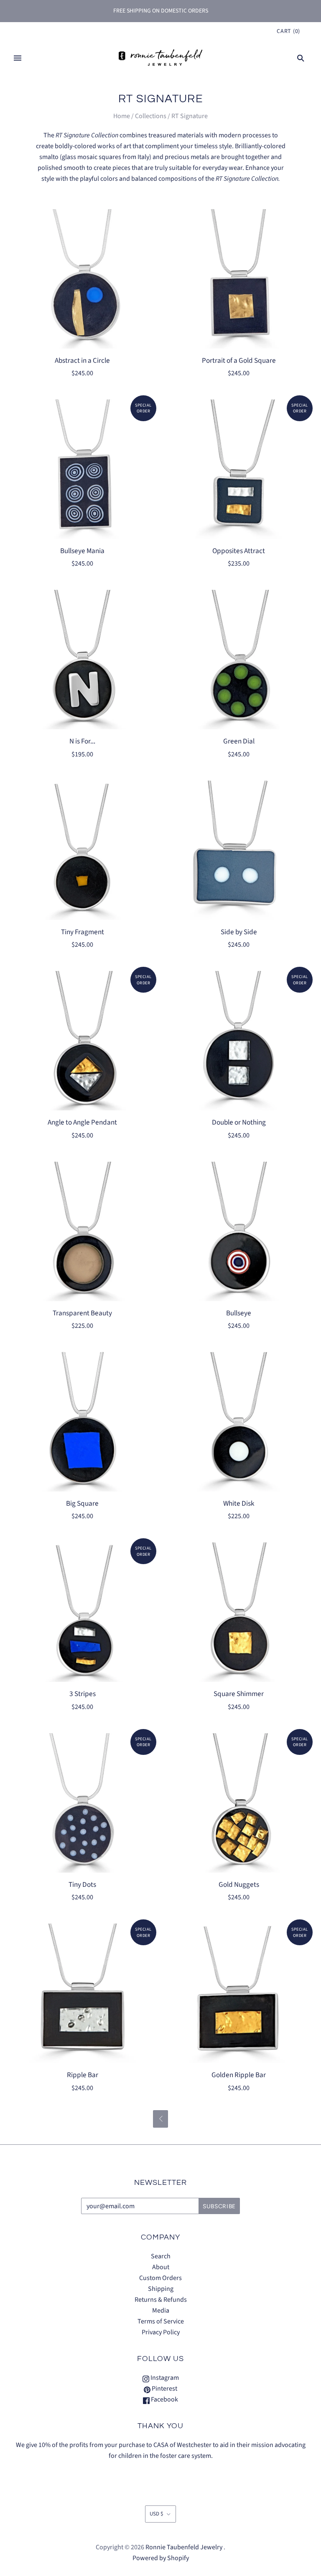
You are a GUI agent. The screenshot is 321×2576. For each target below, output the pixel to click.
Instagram (164, 2378)
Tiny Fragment (83, 932)
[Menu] (18, 58)
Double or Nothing (239, 1122)
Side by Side (239, 932)
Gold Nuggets (239, 1885)
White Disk (239, 1503)
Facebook (164, 2399)
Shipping (161, 2289)
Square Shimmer (239, 1694)
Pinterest (164, 2389)
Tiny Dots (82, 1885)
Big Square (82, 1503)
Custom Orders (160, 2278)
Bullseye (239, 1313)
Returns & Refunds (161, 2300)
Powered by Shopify (161, 2558)
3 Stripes (83, 1694)
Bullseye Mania (82, 551)
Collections (151, 116)
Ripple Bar (83, 2075)
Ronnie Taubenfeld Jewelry (184, 2547)
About (161, 2267)
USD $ (156, 2514)
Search (161, 2256)
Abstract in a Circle (82, 360)
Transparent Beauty (82, 1313)
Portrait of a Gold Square (239, 360)
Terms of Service (161, 2321)
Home (122, 116)
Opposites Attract (239, 551)
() (288, 31)
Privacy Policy (161, 2332)
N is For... (82, 741)
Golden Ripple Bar (239, 2075)
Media (161, 2311)
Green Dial (239, 741)
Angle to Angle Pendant (82, 1122)
